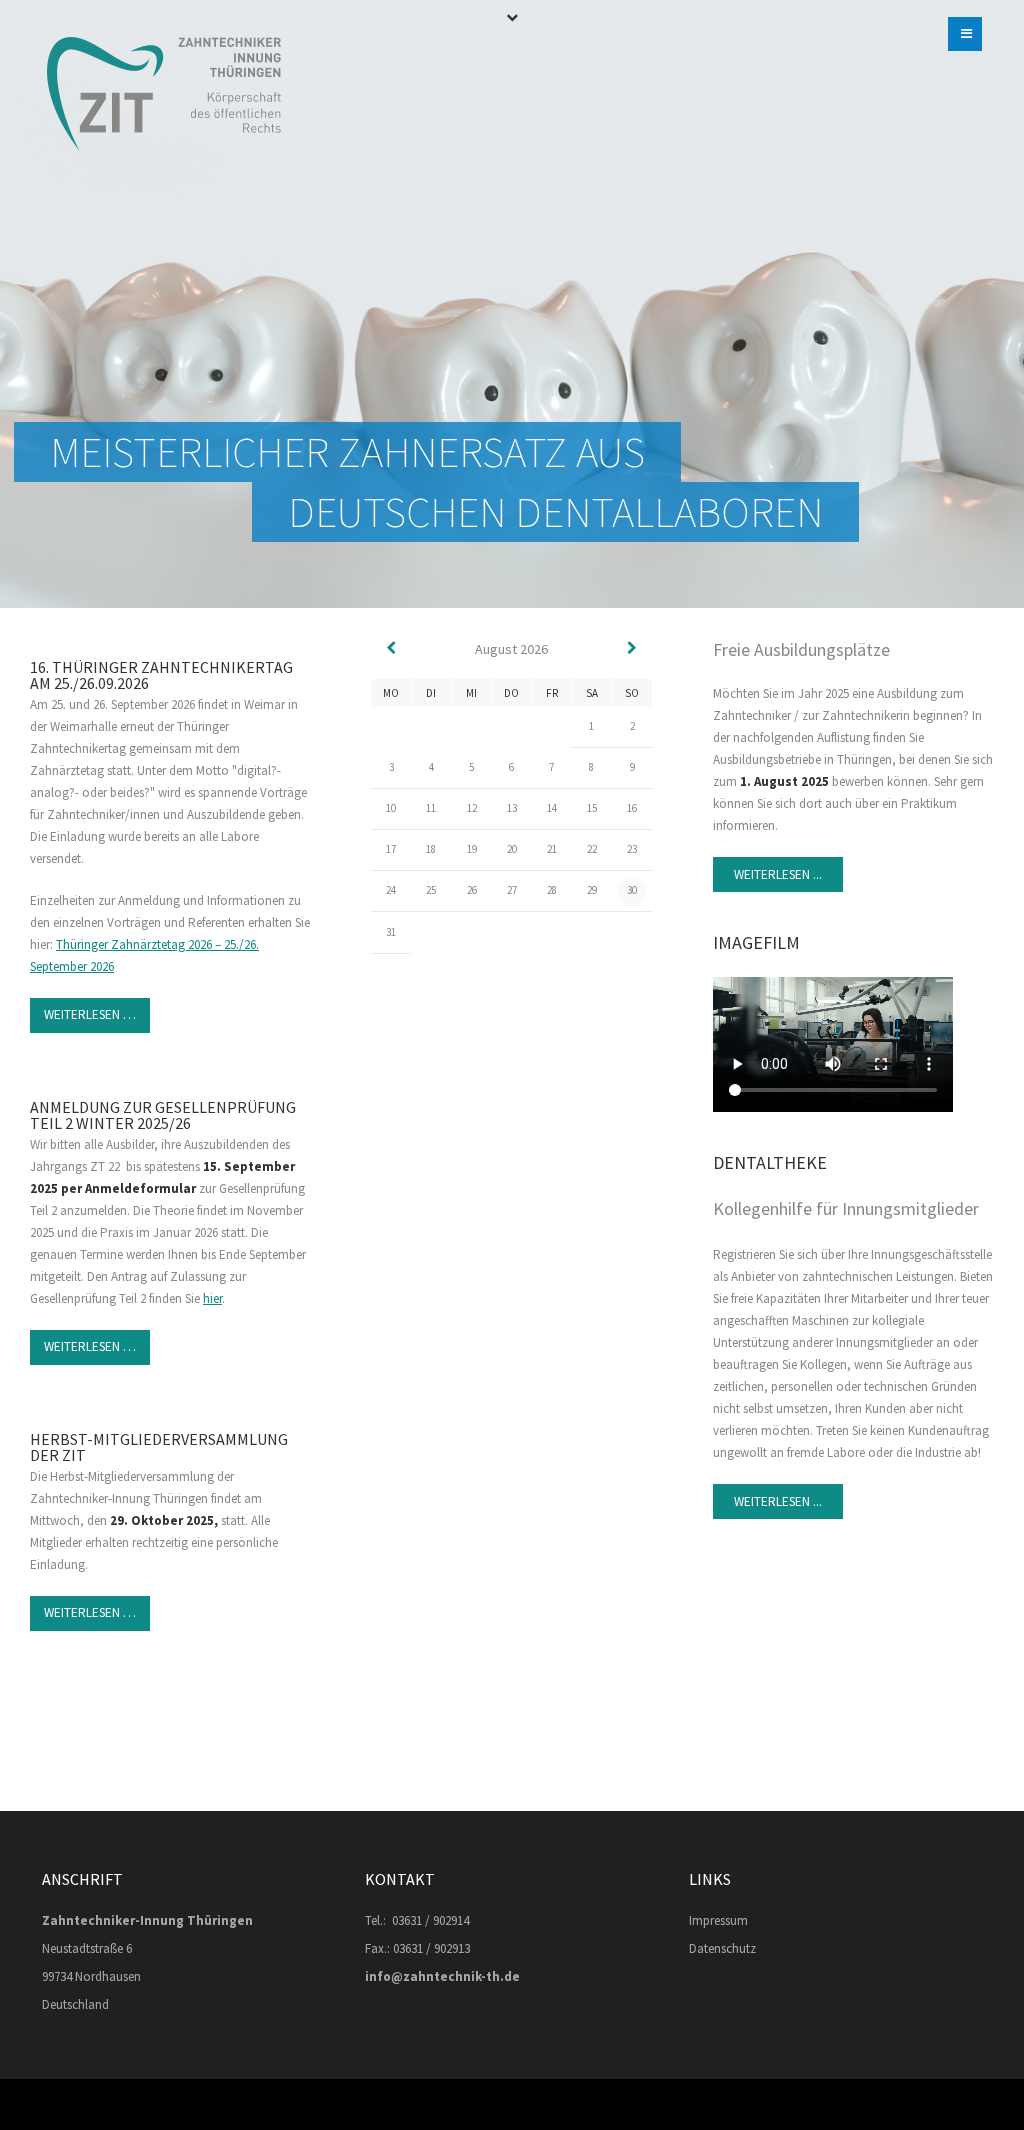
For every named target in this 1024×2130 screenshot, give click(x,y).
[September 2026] (632, 649)
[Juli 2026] (391, 649)
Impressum (718, 1920)
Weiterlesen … (90, 1014)
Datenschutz (722, 1948)
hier (212, 1298)
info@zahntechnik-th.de (442, 1976)
